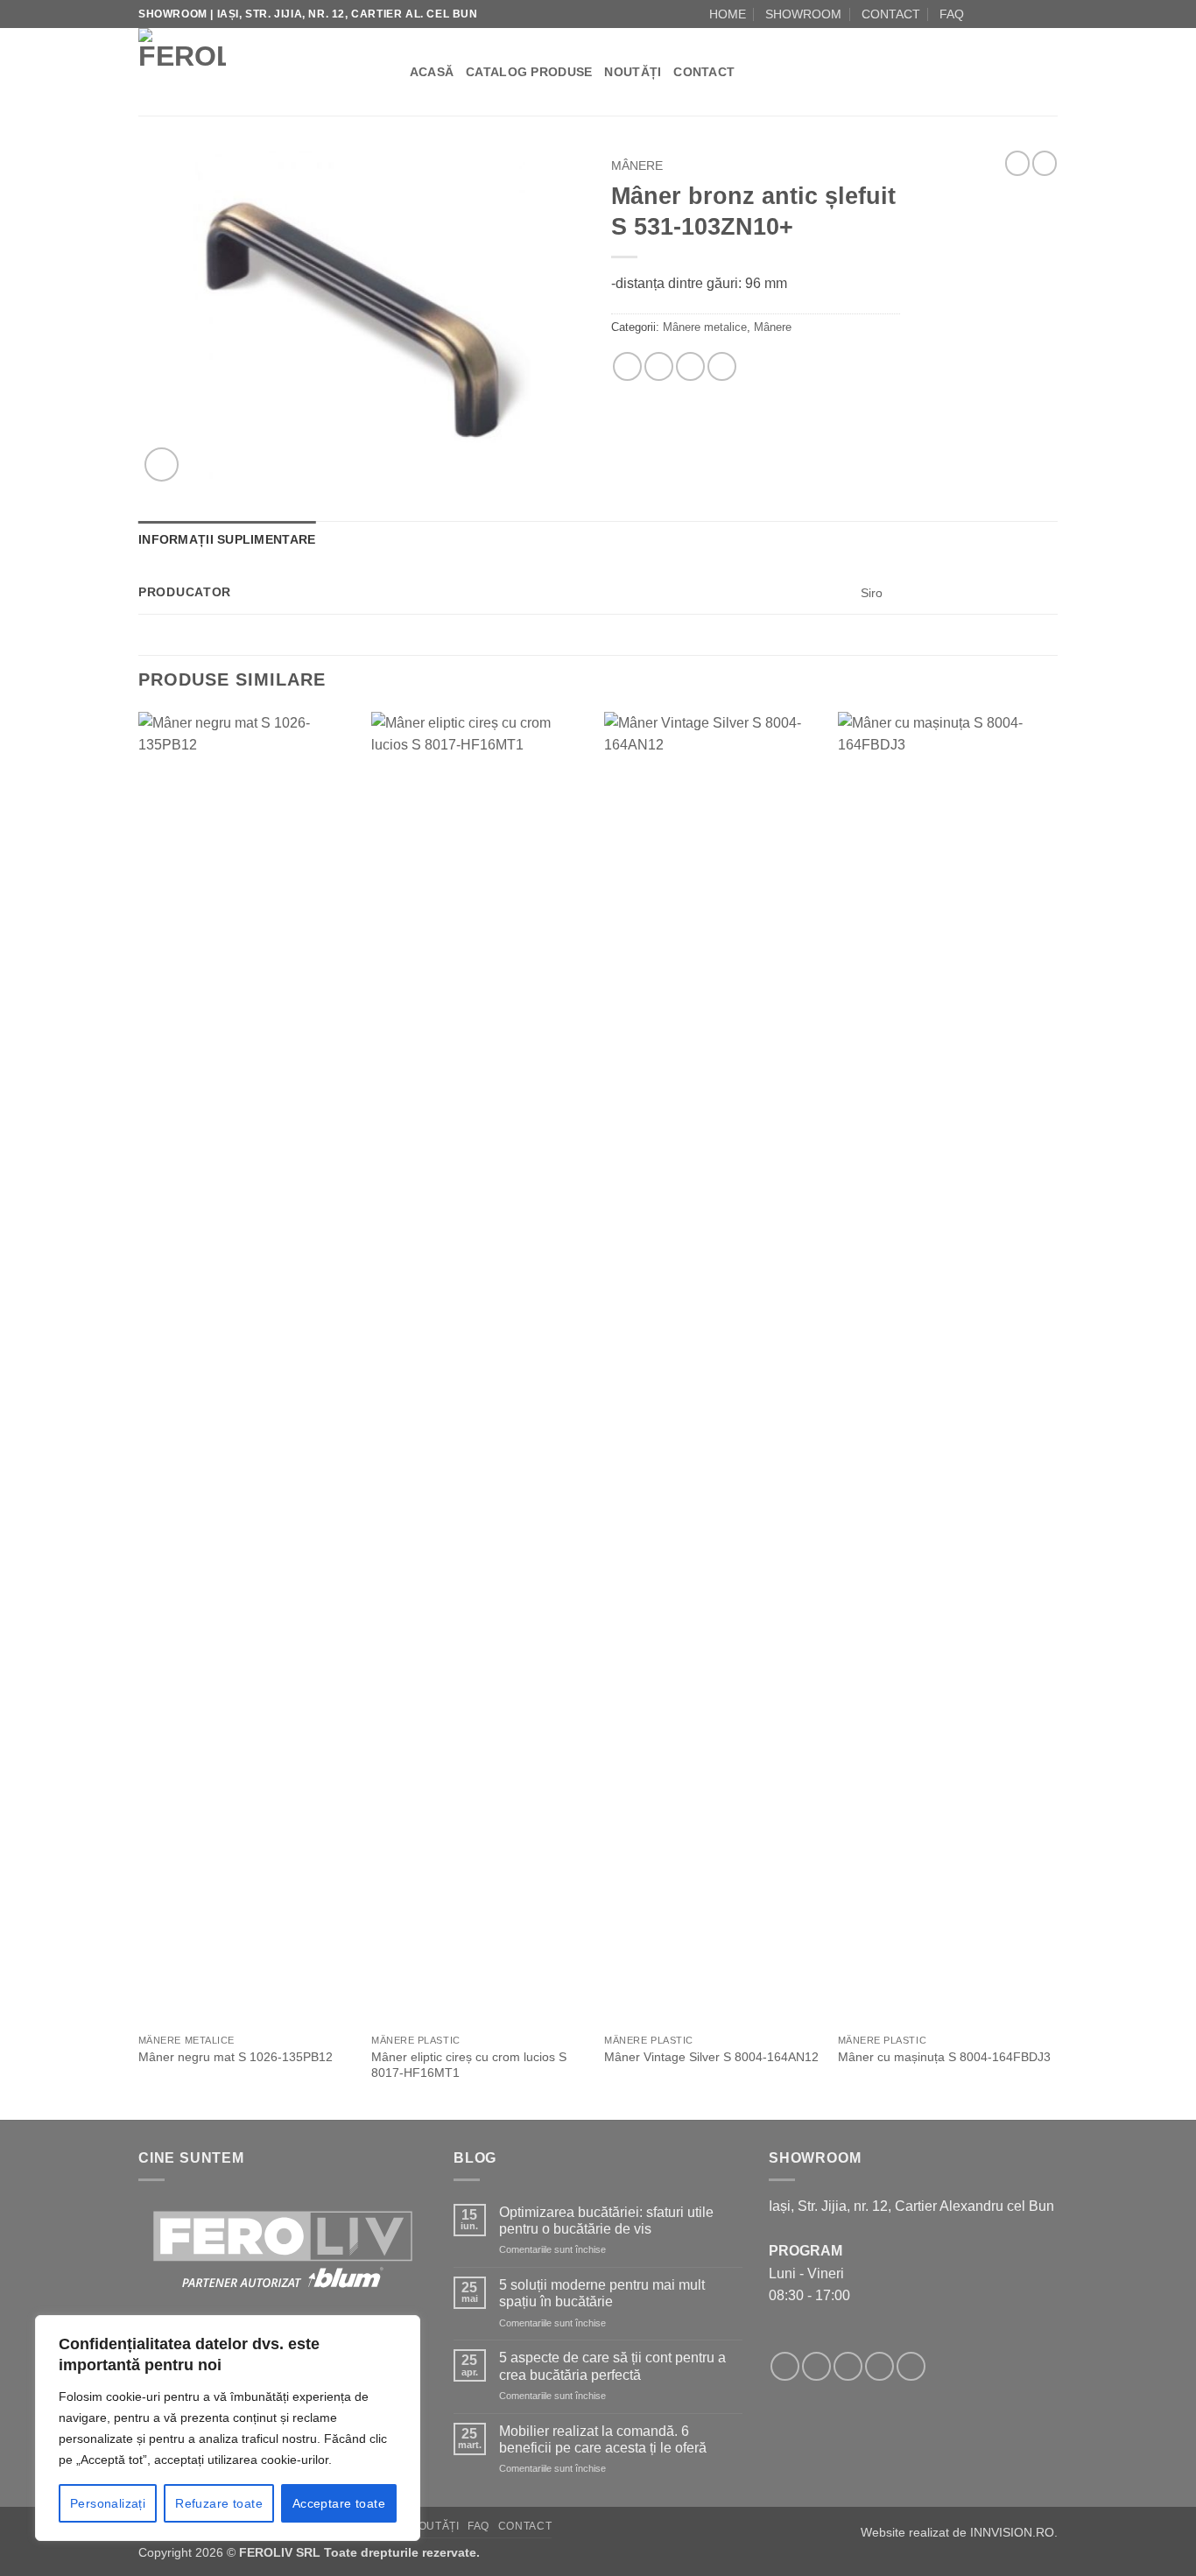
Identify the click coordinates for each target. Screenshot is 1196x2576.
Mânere (637, 166)
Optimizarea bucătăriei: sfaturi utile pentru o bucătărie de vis (606, 2221)
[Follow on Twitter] (848, 2366)
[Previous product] (1045, 163)
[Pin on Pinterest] (690, 366)
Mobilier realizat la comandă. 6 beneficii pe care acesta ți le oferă (603, 2439)
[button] (162, 465)
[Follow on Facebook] (982, 14)
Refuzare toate (219, 2503)
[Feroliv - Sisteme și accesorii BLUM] (247, 72)
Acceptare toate (339, 2503)
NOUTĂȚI (633, 72)
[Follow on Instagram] (999, 14)
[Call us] (1032, 14)
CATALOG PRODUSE (529, 72)
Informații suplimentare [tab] (227, 539)
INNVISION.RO (1012, 2532)
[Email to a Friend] (659, 366)
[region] (228, 2428)
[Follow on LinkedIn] (1049, 14)
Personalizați (108, 2503)
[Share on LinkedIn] (722, 366)
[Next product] (1017, 163)
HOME (728, 14)
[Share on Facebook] (627, 366)
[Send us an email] (1016, 14)
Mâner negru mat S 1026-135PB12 (236, 2057)
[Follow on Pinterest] (911, 2366)
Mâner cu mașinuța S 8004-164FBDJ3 (944, 2057)
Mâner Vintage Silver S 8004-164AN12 (711, 2057)
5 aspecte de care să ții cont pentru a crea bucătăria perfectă (612, 2366)
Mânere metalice (705, 327)
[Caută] (390, 72)
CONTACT (891, 14)
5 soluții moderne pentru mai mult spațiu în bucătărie (602, 2293)
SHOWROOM (803, 14)
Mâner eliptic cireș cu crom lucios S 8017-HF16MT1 (469, 2065)
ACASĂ (432, 72)
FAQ (952, 14)
